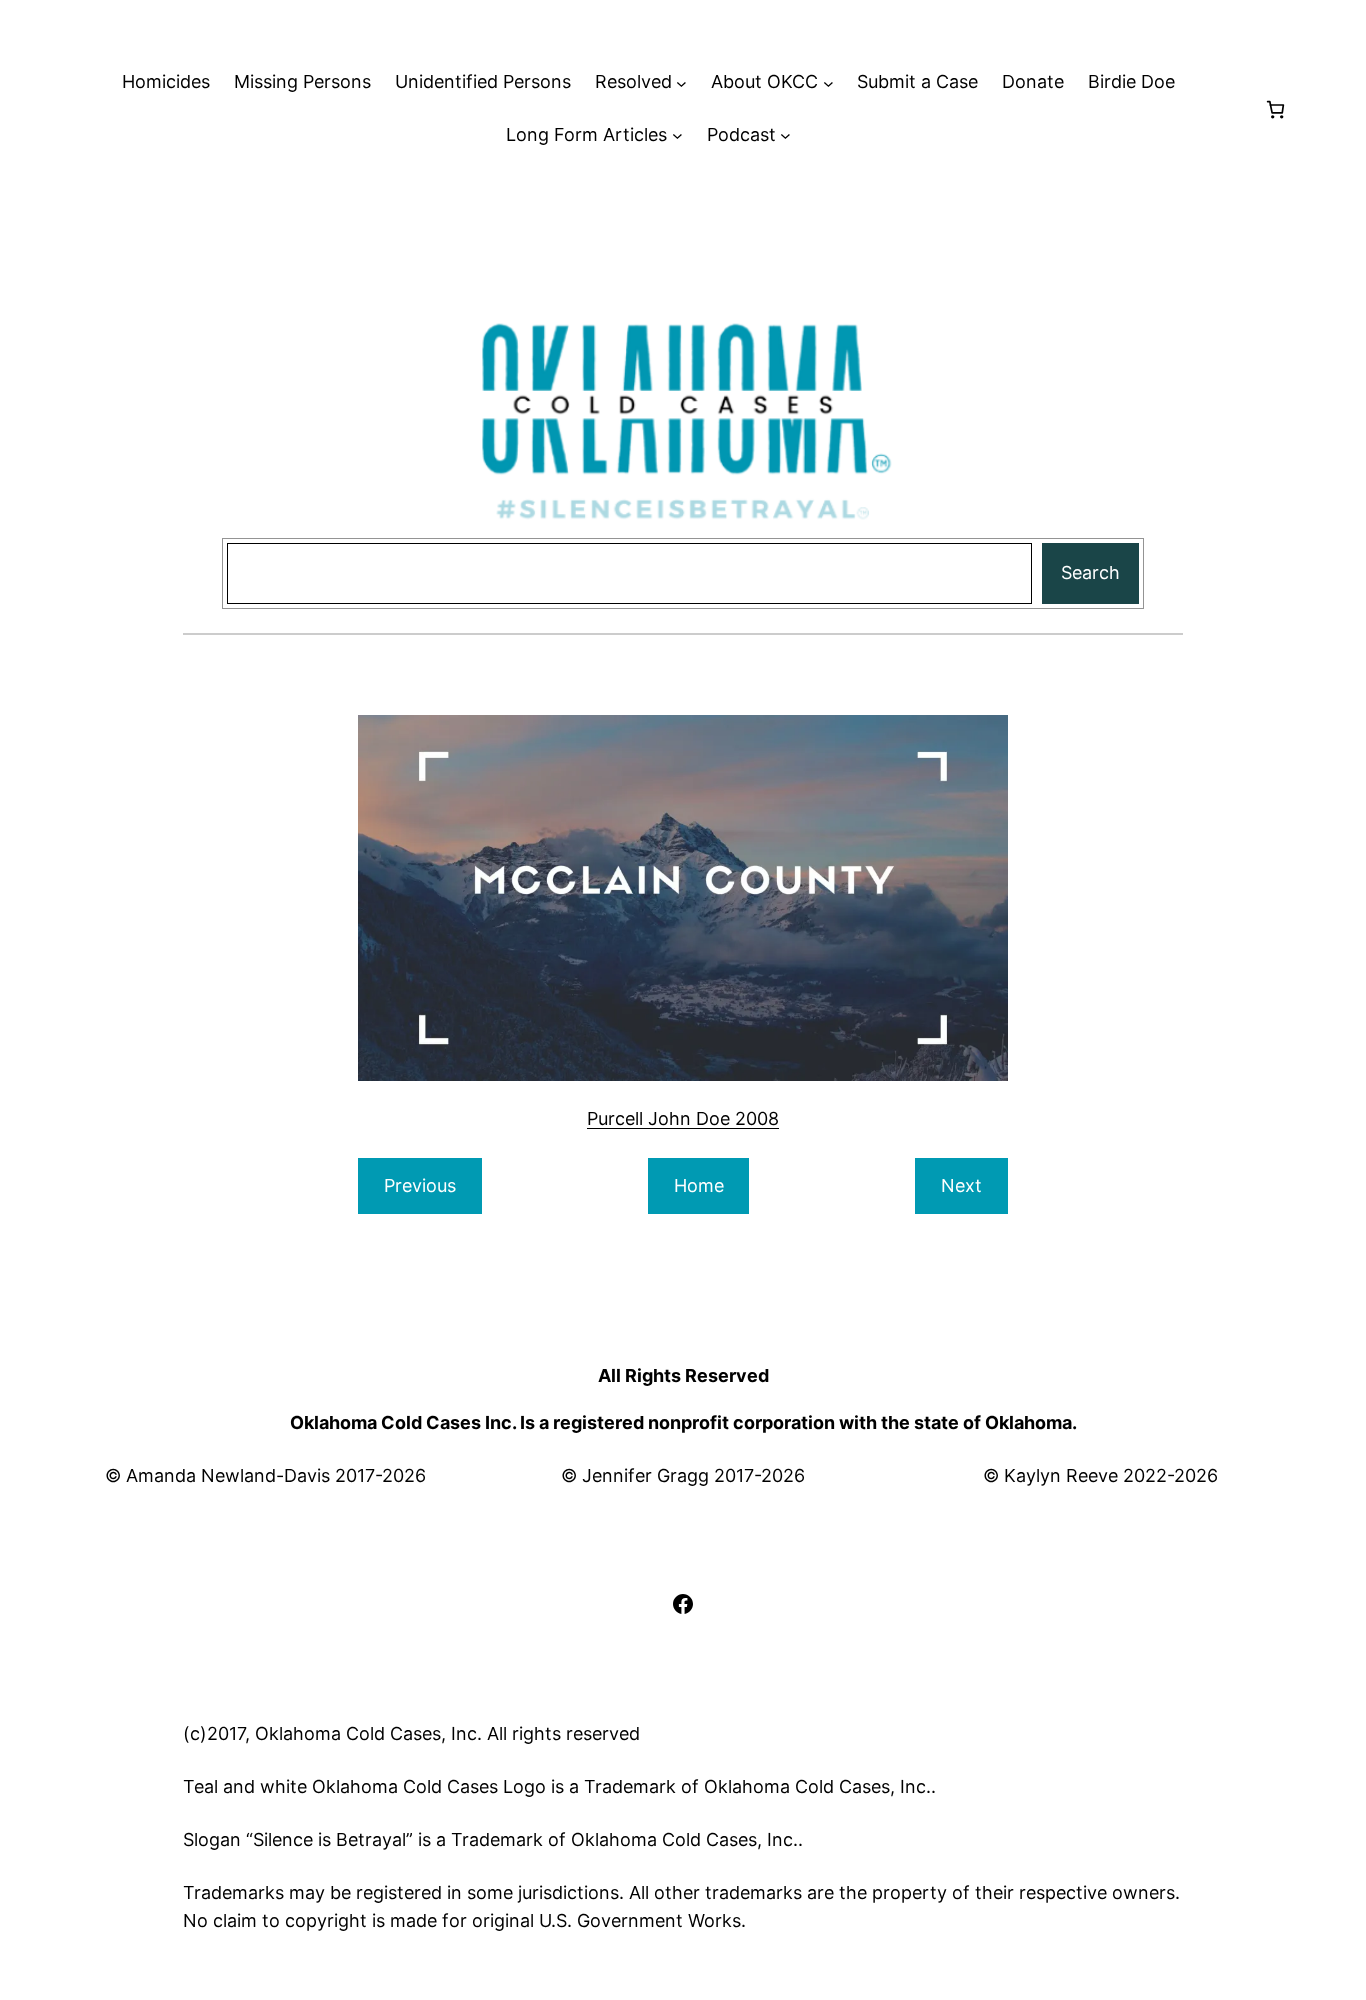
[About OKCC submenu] (828, 82)
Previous (420, 1185)
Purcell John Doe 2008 (683, 1118)
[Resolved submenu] (681, 82)
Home (699, 1185)
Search (1090, 572)
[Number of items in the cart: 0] (1275, 109)
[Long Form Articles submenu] (677, 135)
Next (961, 1185)
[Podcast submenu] (785, 135)
